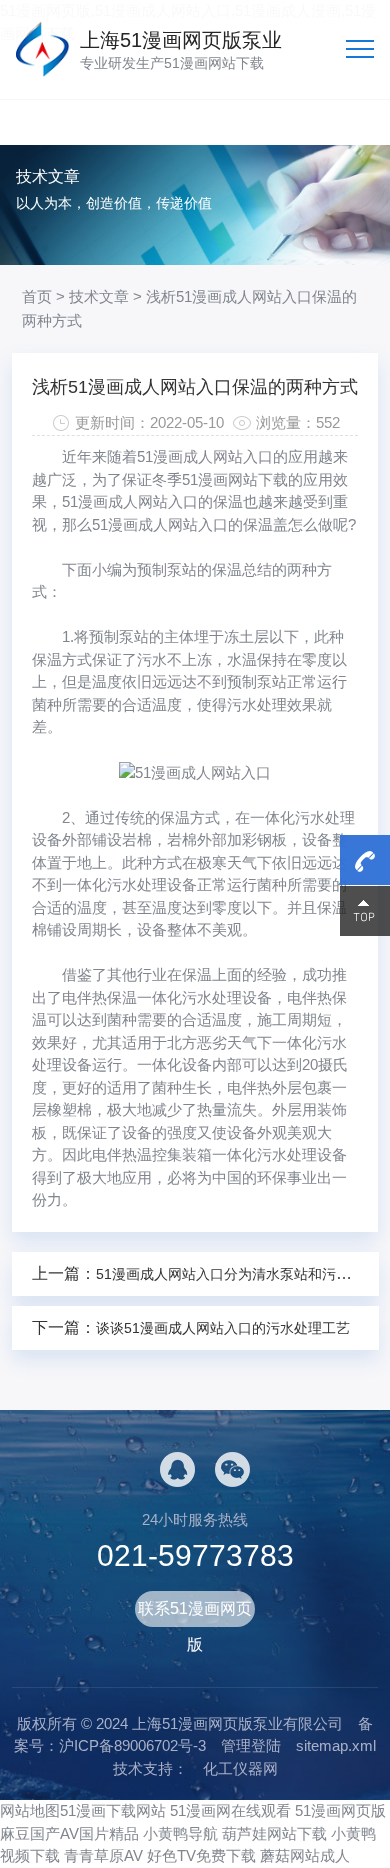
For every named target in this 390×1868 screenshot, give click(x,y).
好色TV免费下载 (201, 1855)
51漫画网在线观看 (230, 1810)
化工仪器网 (240, 1768)
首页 (37, 296)
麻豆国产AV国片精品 (69, 1833)
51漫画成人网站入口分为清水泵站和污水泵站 (237, 1274)
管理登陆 (251, 1745)
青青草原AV (103, 1855)
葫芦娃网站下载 (274, 1833)
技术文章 (99, 296)
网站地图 (30, 1810)
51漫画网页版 (340, 1810)
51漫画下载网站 (113, 1810)
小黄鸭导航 (180, 1833)
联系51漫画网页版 (195, 1613)
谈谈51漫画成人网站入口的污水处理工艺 (223, 1328)
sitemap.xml (336, 1745)
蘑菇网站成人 (305, 1855)
